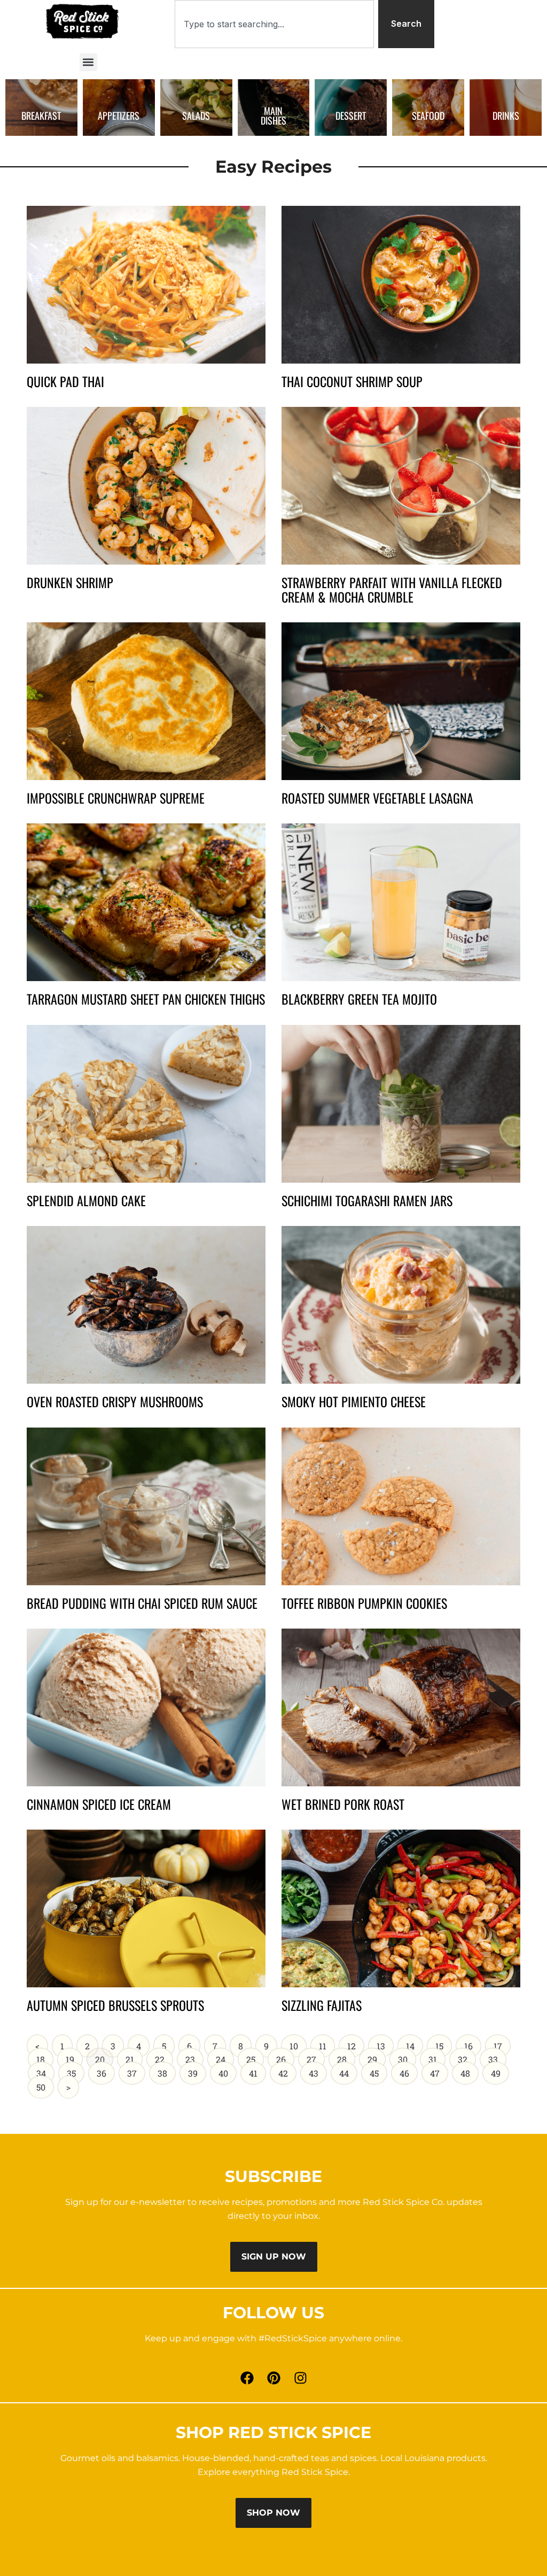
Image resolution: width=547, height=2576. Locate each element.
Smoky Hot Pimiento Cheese (354, 1401)
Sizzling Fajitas (322, 2005)
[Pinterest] (273, 2378)
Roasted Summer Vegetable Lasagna (377, 798)
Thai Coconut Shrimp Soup (352, 381)
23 (194, 2056)
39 (197, 2070)
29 (376, 2056)
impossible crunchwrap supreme (116, 798)
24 (225, 2056)
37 (136, 2070)
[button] (88, 62)
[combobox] (274, 24)
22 (164, 2056)
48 (469, 2070)
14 (414, 2043)
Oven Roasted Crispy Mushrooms (115, 1401)
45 (378, 2070)
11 (327, 2043)
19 (74, 2056)
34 (45, 2070)
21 (134, 2056)
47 (439, 2070)
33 (497, 2056)
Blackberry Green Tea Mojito (359, 999)
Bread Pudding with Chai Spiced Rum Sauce (142, 1603)
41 (257, 2070)
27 (315, 2056)
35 (75, 2070)
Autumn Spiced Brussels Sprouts (115, 2005)
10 (298, 2043)
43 (318, 2070)
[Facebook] (247, 2378)
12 (355, 2043)
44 (348, 2070)
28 (346, 2056)
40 (227, 2070)
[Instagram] (300, 2378)
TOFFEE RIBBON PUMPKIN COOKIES (364, 1603)
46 (408, 2070)
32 (467, 2056)
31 (437, 2056)
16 (472, 2043)
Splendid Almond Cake (86, 1200)
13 (385, 2043)
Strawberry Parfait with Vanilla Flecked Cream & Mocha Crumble (392, 589)
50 (45, 2084)
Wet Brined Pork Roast (343, 1804)
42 (287, 2070)
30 (407, 2056)
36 (106, 2070)
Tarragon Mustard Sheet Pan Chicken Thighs (146, 999)
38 (166, 2070)
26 (285, 2056)
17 (502, 2043)
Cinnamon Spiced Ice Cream (99, 1804)
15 (443, 2043)
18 (45, 2056)
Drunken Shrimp (70, 582)
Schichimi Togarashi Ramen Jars (367, 1200)
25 (255, 2056)
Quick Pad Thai (65, 381)
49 (500, 2070)
